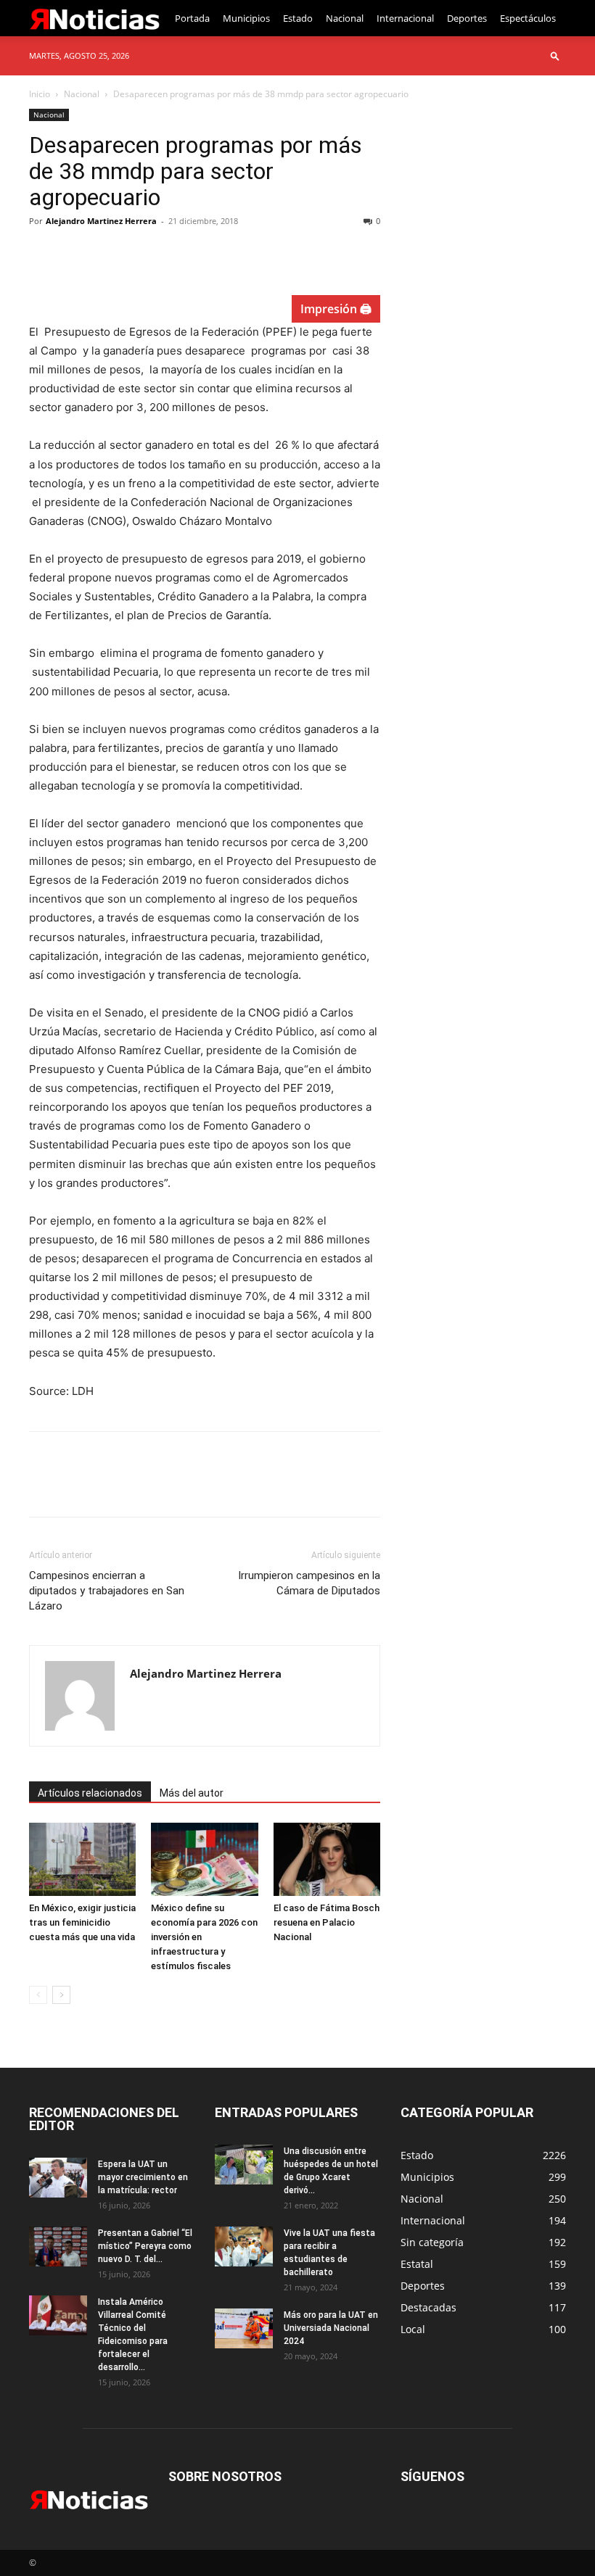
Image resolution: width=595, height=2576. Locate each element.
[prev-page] (38, 1995)
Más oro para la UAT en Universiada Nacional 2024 (331, 2328)
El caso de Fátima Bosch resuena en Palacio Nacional (327, 1922)
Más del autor (192, 1793)
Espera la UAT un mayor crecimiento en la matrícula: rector (143, 2177)
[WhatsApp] (144, 254)
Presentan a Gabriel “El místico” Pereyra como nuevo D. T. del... (145, 2246)
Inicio (40, 94)
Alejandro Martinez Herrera (101, 221)
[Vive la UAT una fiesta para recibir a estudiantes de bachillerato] (244, 2246)
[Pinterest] (110, 254)
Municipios (246, 18)
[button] (555, 55)
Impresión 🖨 (336, 309)
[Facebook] (44, 254)
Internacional (405, 18)
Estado (298, 18)
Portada (192, 18)
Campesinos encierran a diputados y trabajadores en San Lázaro (107, 1591)
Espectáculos (528, 18)
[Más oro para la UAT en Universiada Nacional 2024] (244, 2328)
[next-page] (61, 1995)
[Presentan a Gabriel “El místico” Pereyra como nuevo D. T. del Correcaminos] (58, 2246)
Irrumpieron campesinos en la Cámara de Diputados (309, 1583)
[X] (77, 254)
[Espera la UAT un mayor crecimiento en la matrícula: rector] (58, 2178)
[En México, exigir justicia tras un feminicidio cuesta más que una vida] (82, 1859)
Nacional (345, 18)
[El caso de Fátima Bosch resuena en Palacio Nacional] (327, 1859)
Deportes (467, 18)
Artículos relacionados (90, 1793)
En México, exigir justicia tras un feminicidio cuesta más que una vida (82, 1922)
